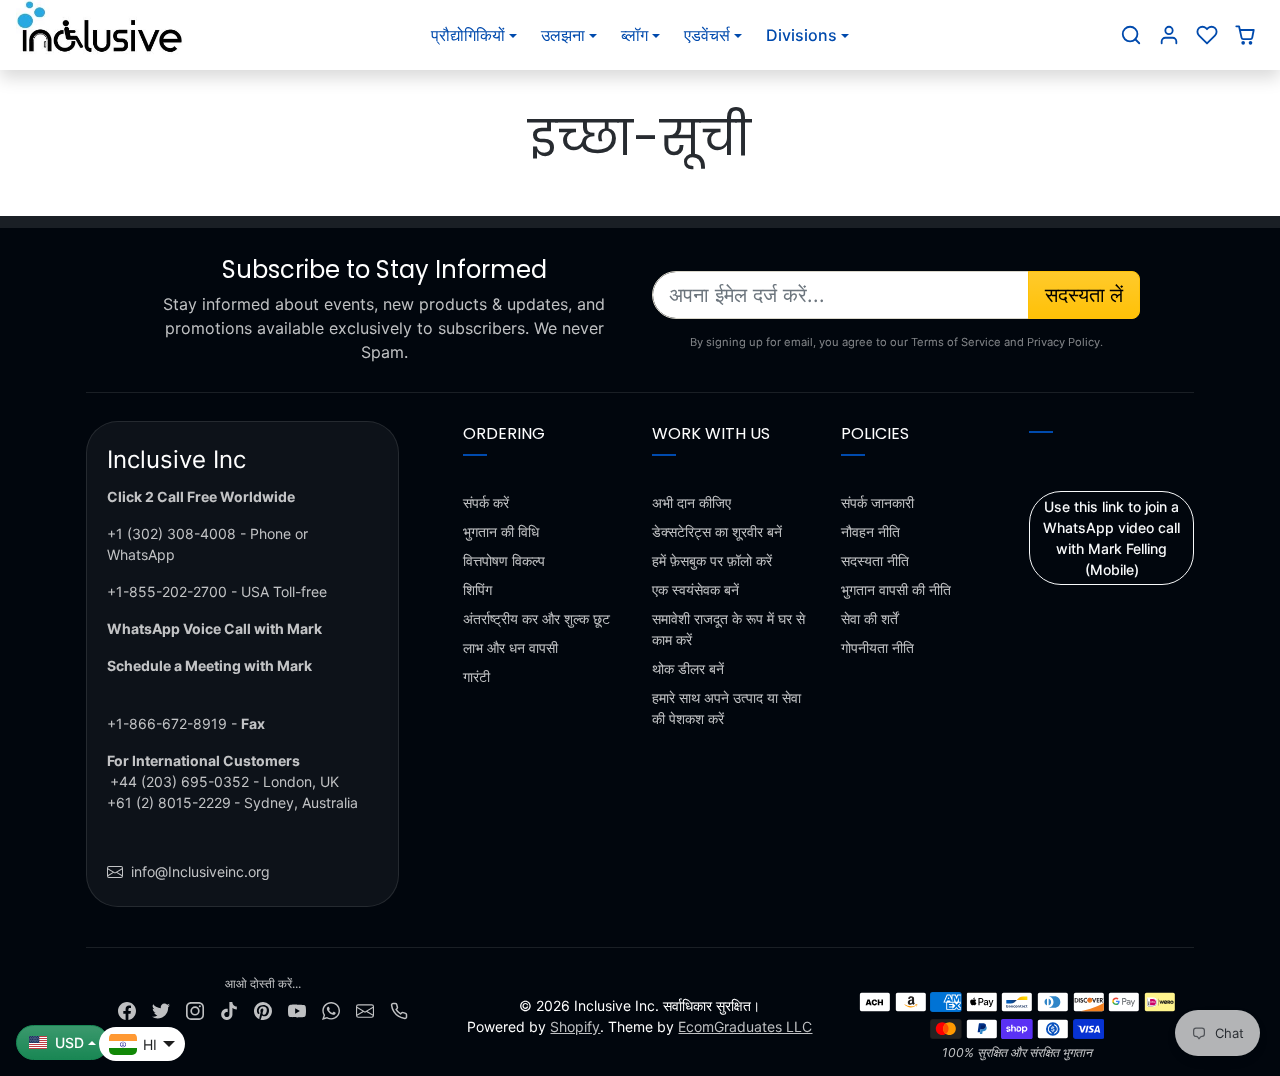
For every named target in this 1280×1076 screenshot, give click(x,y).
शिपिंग (477, 589)
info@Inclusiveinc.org (200, 871)
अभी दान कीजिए (691, 502)
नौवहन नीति (870, 531)
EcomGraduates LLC (745, 1026)
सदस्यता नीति (875, 560)
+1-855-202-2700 (167, 591)
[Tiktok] (229, 1009)
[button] (1131, 35)
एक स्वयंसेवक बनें (695, 589)
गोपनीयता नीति (877, 647)
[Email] (365, 1009)
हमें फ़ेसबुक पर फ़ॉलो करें (712, 560)
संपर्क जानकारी (877, 502)
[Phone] (399, 1009)
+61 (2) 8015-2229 (169, 802)
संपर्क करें (486, 502)
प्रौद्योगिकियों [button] (468, 35)
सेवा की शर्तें (869, 618)
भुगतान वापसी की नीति (896, 589)
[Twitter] (161, 1009)
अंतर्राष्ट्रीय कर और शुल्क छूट (536, 618)
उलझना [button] (563, 35)
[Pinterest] (263, 1009)
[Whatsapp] (331, 1009)
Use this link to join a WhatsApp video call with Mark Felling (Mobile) (1111, 538)
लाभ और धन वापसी (510, 647)
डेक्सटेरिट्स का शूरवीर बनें (717, 531)
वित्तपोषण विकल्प (504, 560)
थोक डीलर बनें (688, 668)
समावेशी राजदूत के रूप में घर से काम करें (728, 629)
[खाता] (1169, 35)
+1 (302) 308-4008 (171, 533)
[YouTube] (297, 1009)
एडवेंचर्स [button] (707, 35)
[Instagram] (195, 1009)
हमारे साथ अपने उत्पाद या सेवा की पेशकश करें (726, 708)
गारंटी (476, 676)
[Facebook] (127, 1009)
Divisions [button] (801, 35)
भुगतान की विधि (501, 531)
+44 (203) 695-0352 (179, 781)
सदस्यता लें (1084, 295)
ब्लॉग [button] (634, 35)
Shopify (575, 1026)
